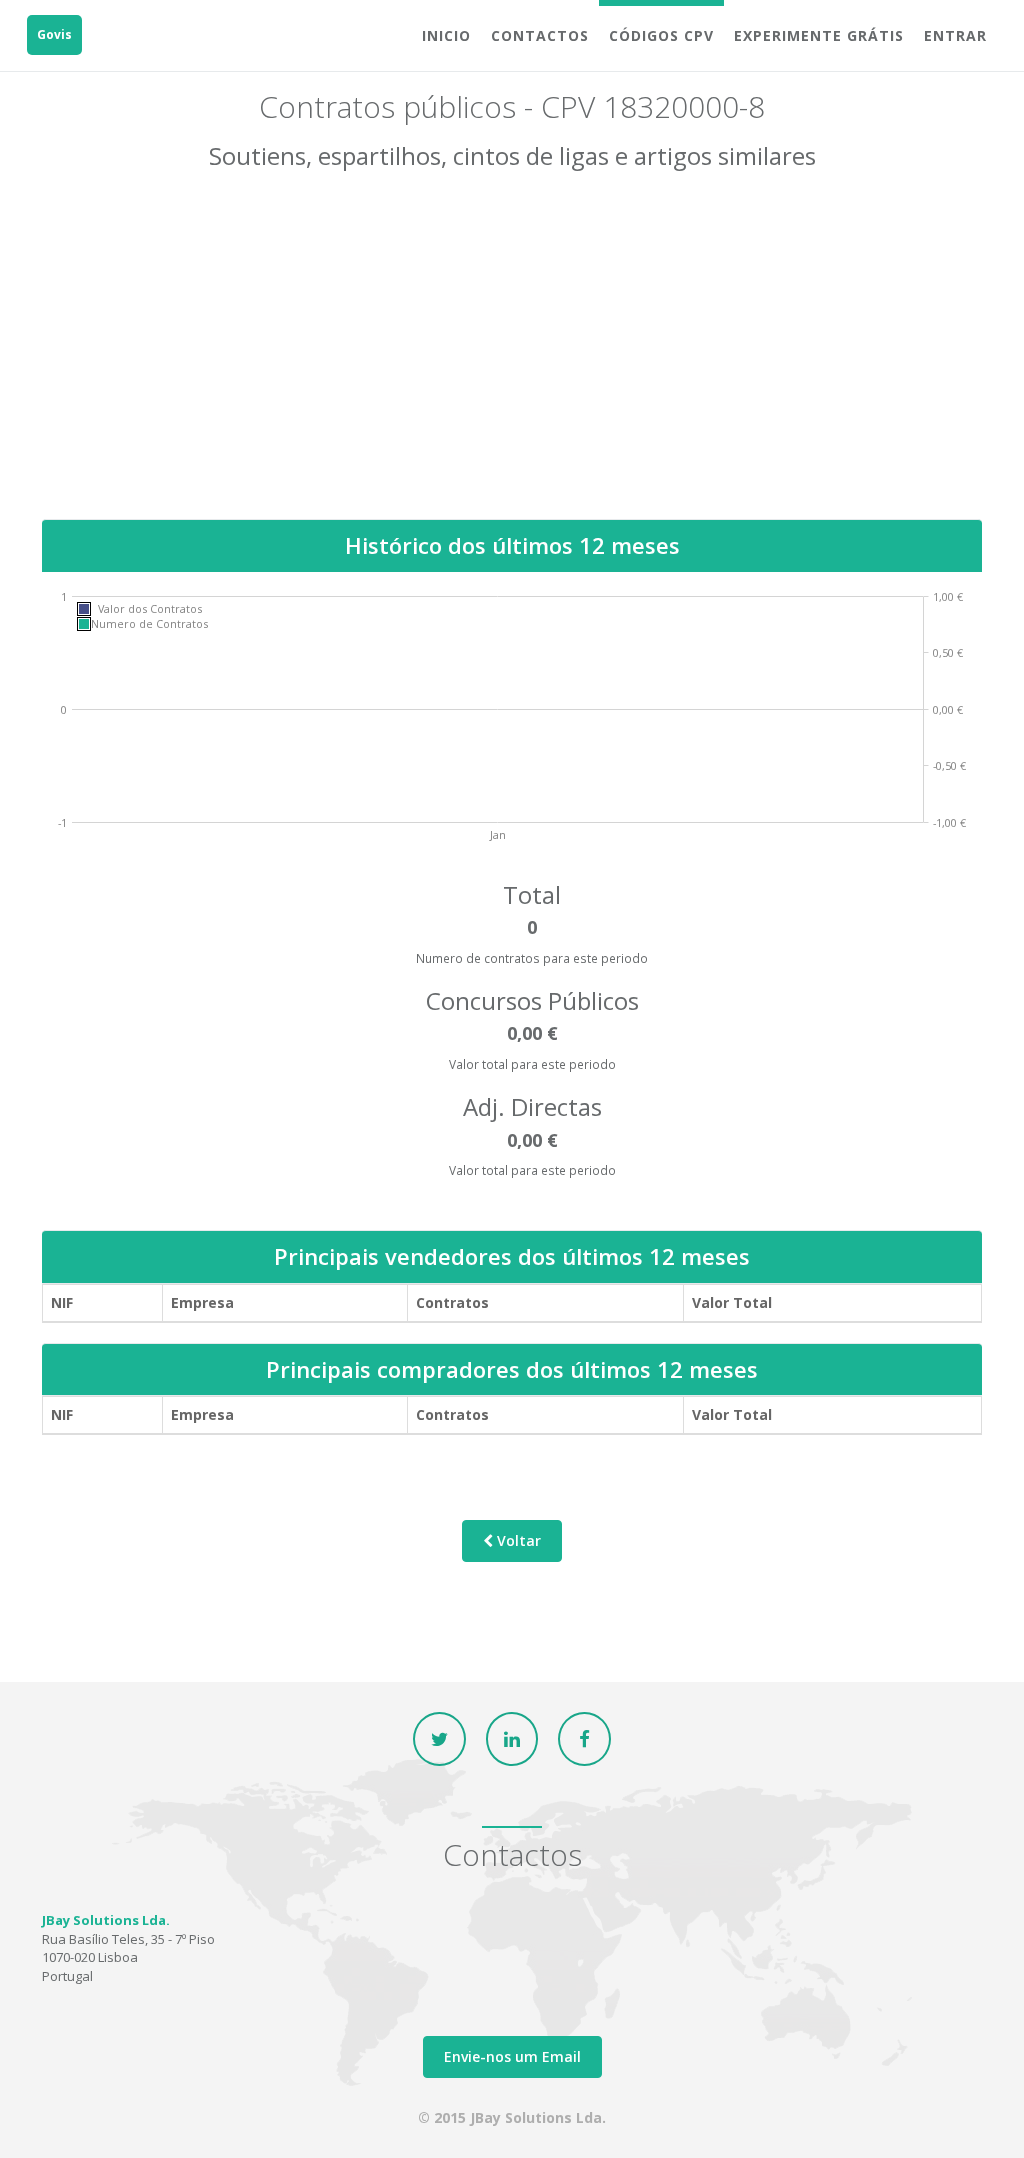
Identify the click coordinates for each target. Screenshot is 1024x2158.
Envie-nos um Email (512, 2056)
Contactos (540, 35)
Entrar (955, 35)
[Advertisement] (512, 359)
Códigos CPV (661, 35)
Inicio (446, 35)
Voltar (517, 1540)
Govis (54, 34)
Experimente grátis (819, 35)
